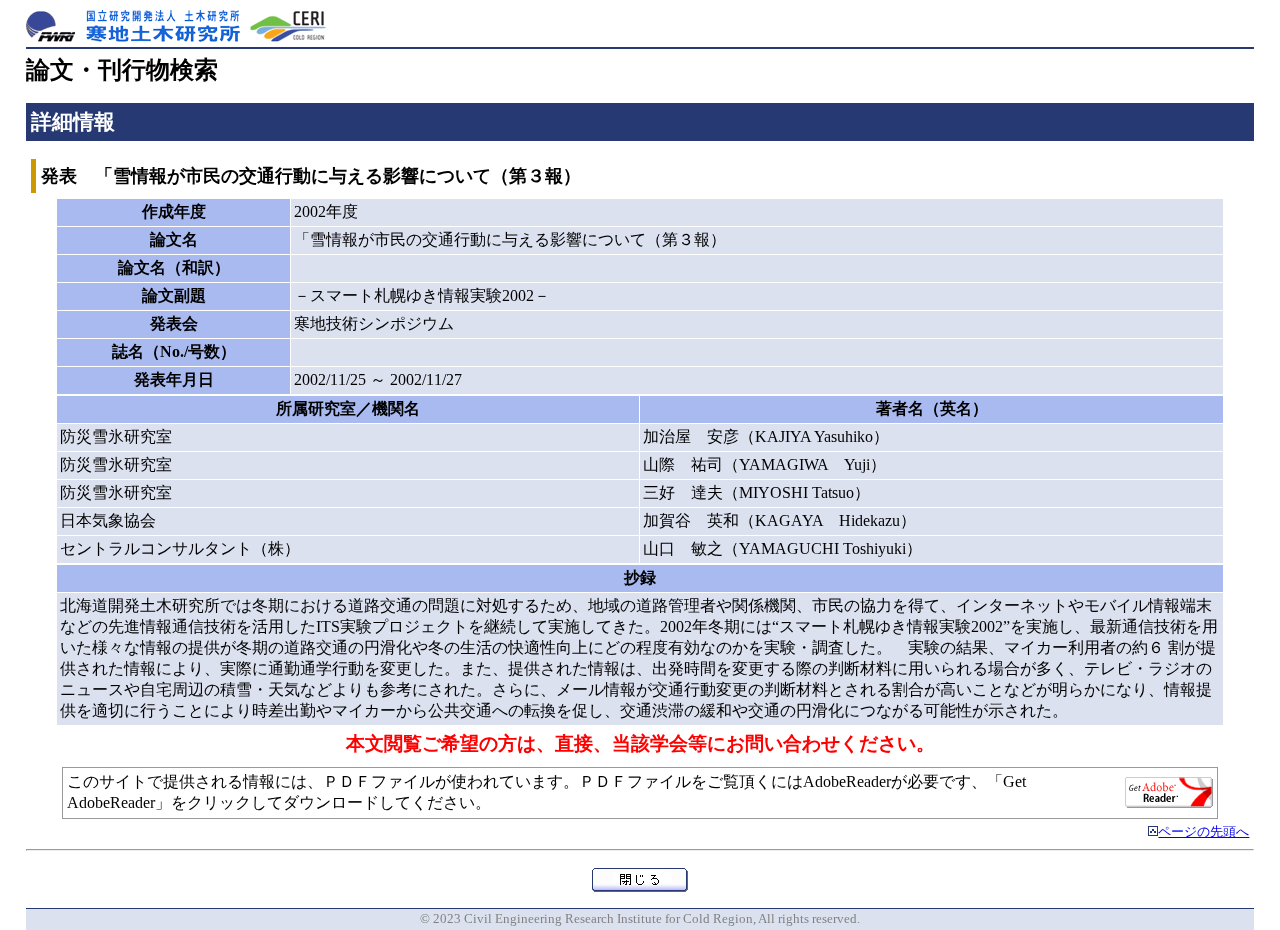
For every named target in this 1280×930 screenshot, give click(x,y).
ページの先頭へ (1203, 832)
